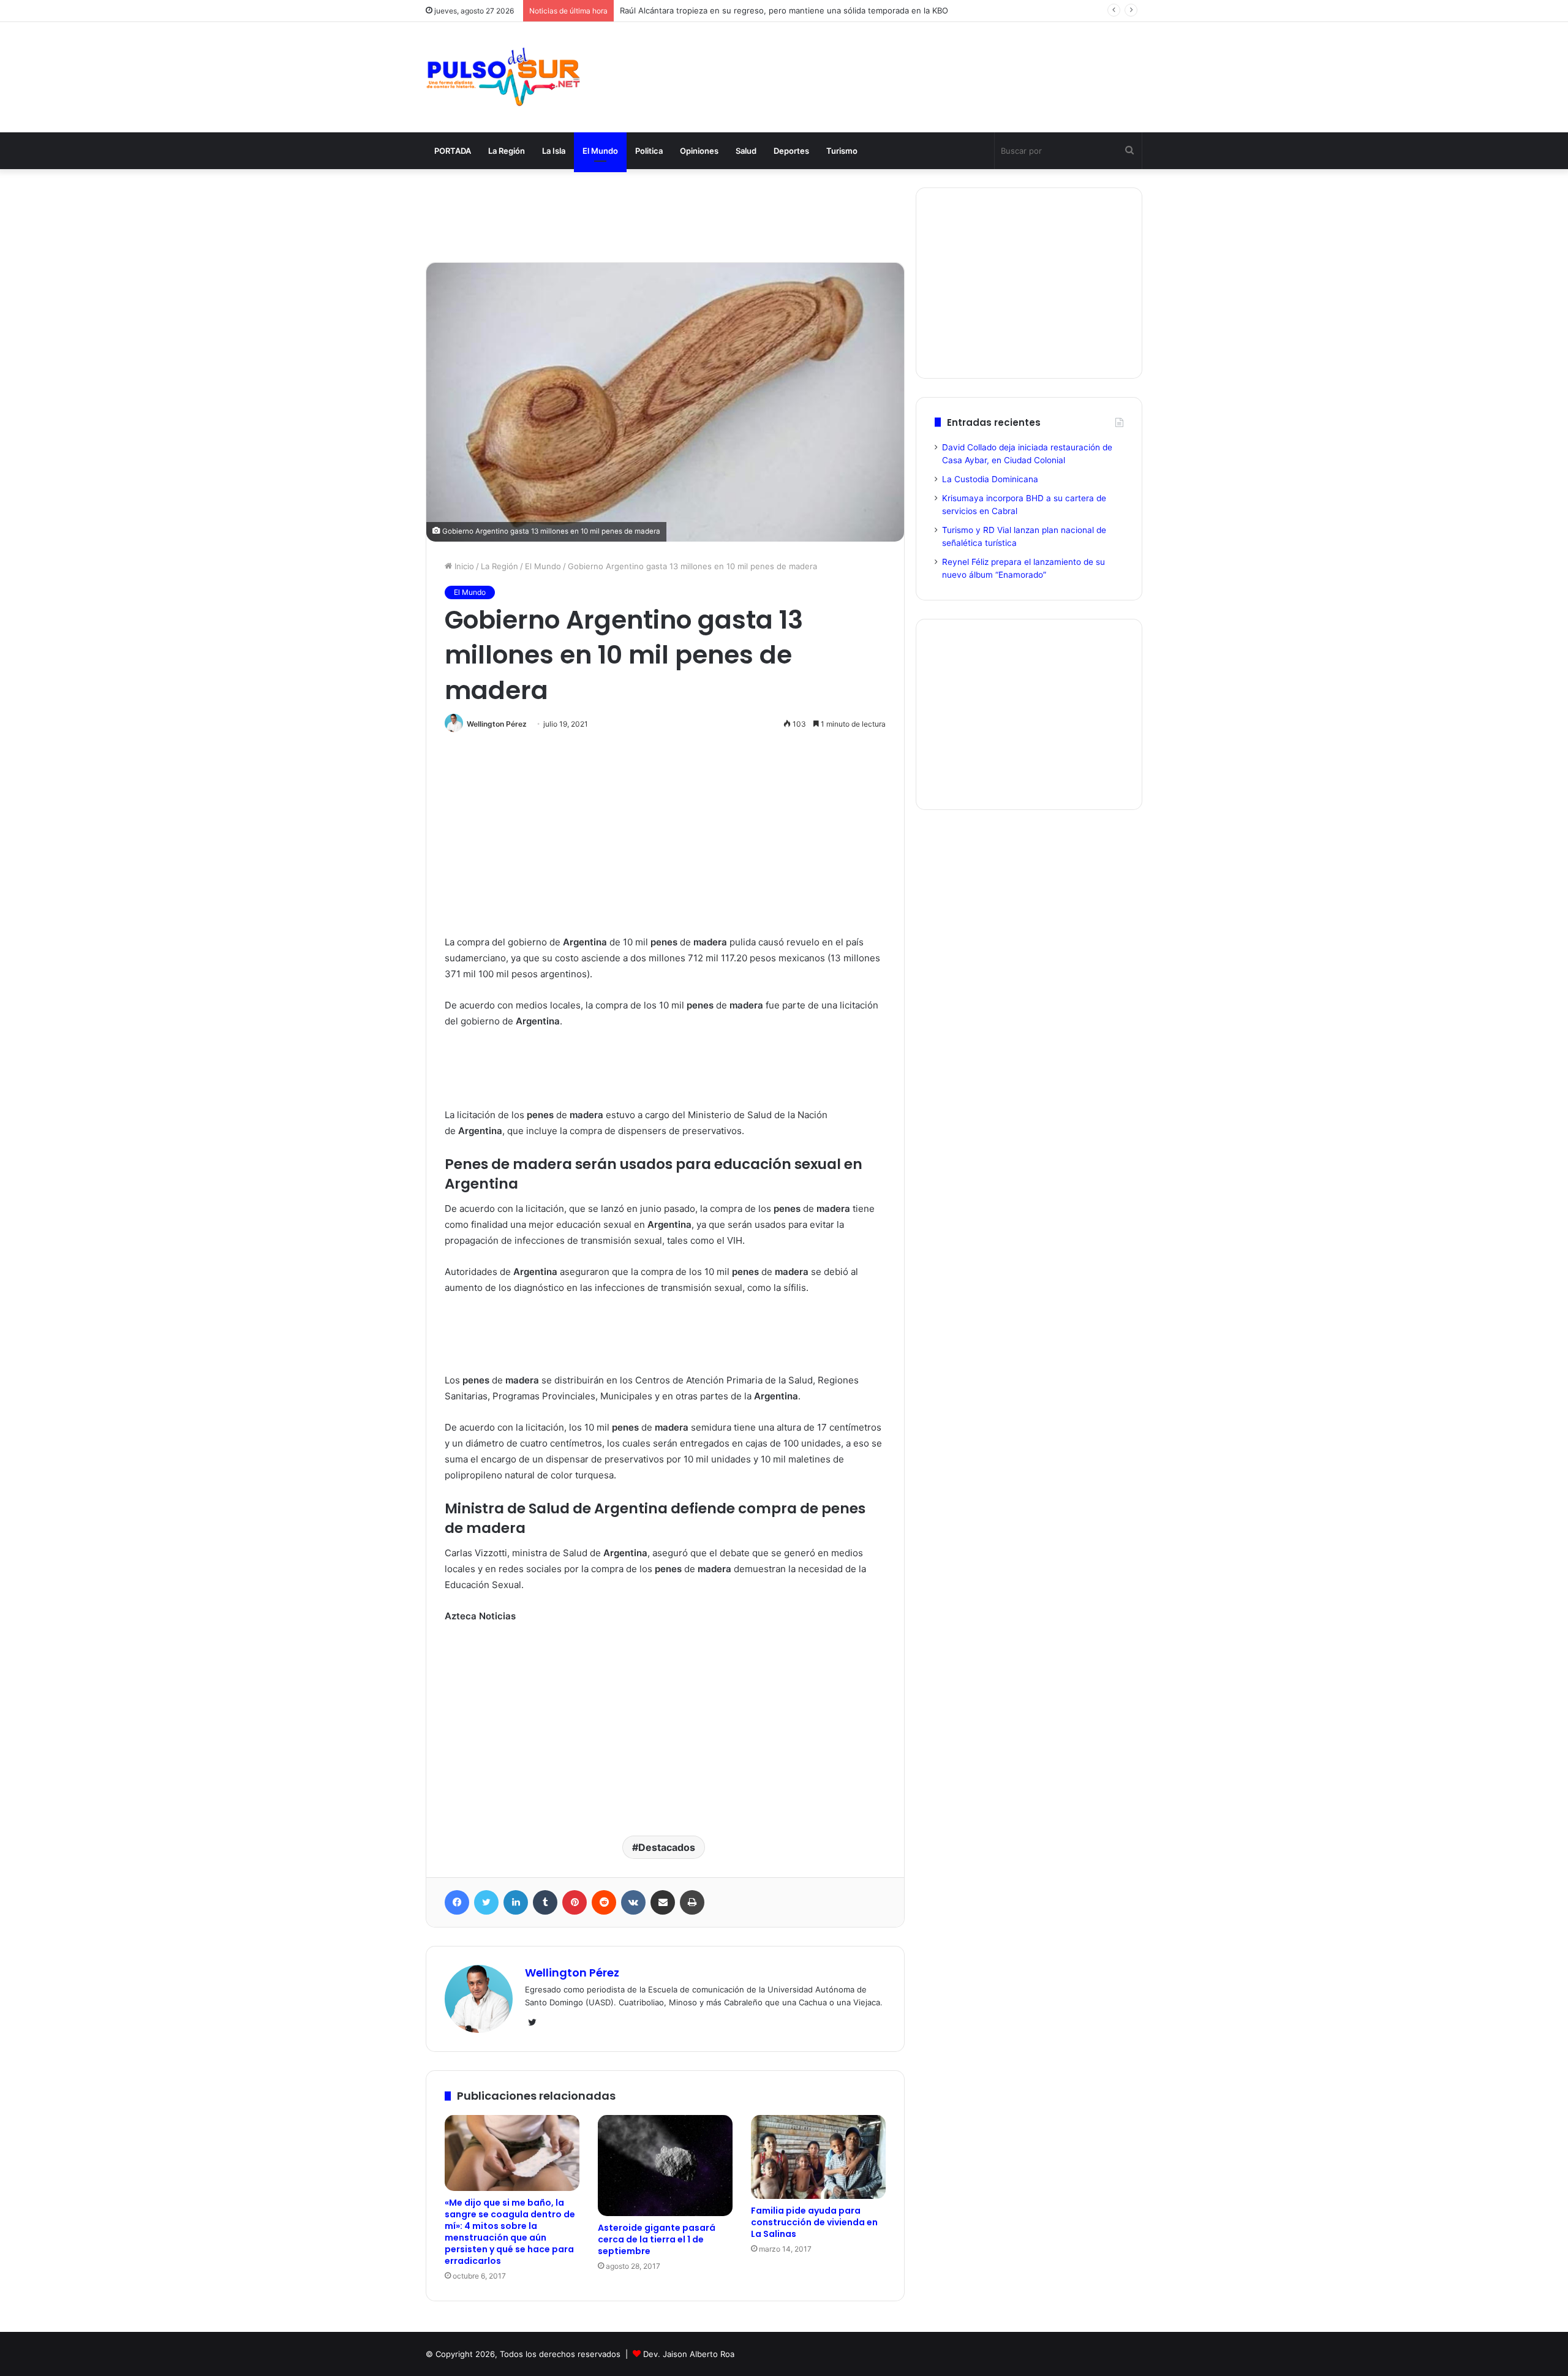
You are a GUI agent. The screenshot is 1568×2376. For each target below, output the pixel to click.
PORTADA (453, 151)
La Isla (554, 151)
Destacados (667, 1847)
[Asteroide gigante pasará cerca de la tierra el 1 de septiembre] (665, 2166)
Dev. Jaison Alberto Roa (689, 2354)
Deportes (791, 151)
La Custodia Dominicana (990, 479)
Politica (649, 151)
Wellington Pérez (497, 724)
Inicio (463, 566)
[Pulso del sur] (503, 77)
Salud (746, 151)
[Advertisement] (907, 62)
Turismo (842, 151)
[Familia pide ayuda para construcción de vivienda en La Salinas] (818, 2157)
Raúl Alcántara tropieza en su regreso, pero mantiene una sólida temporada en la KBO (784, 10)
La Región (507, 151)
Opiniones (699, 151)
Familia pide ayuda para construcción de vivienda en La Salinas (814, 2222)
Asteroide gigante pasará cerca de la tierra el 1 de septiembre (657, 2239)
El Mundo (600, 151)
